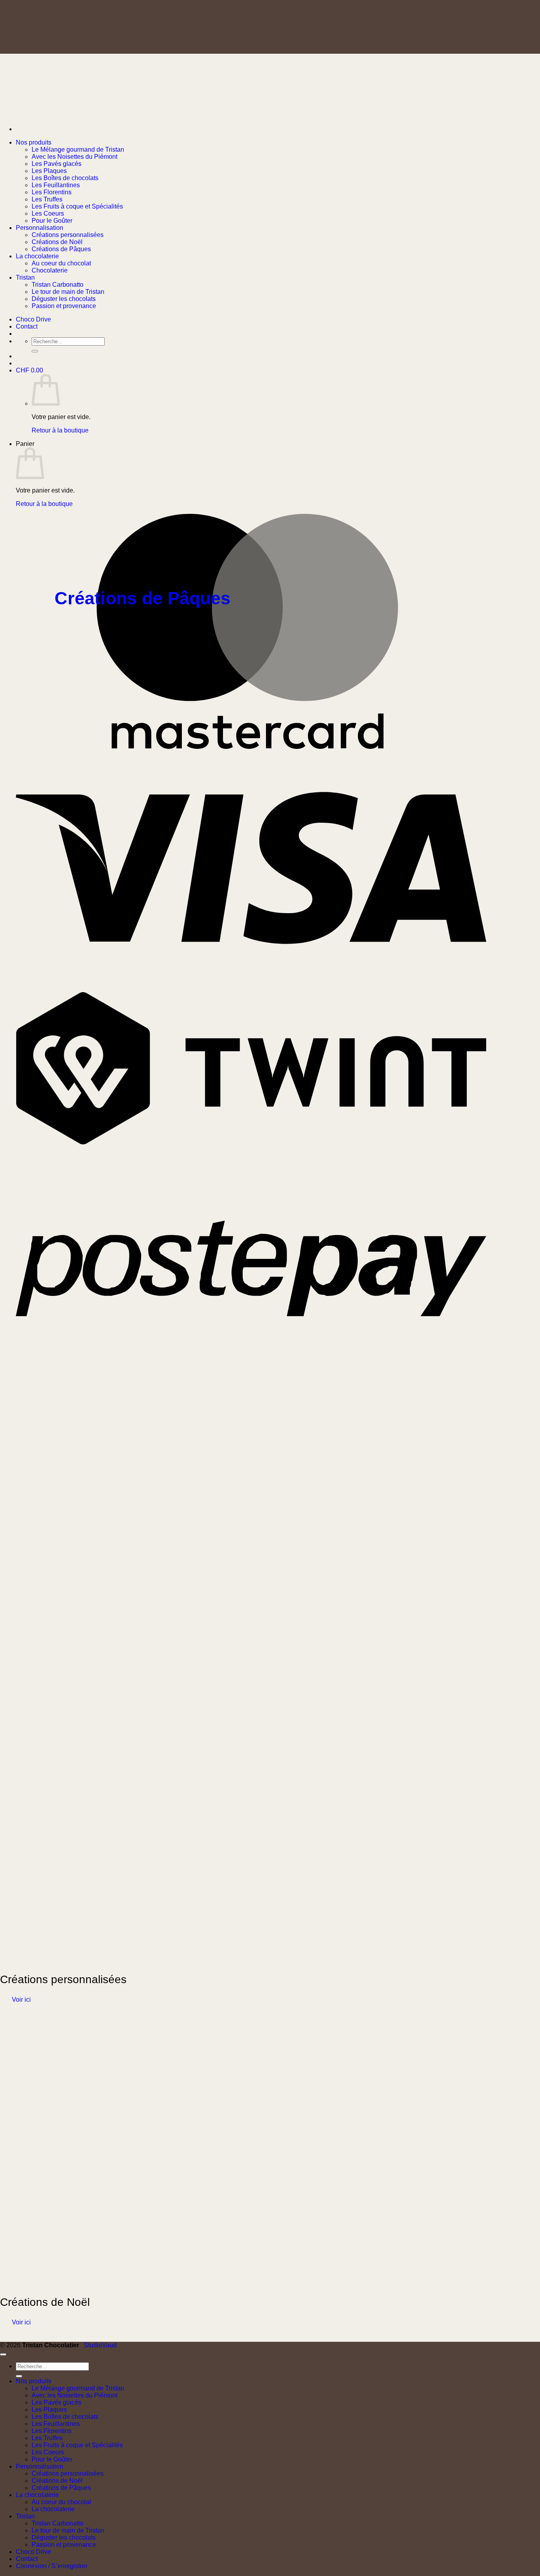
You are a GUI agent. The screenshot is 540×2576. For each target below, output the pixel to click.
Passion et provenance (64, 306)
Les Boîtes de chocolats (65, 178)
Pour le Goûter (52, 221)
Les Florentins (52, 192)
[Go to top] (3, 2354)
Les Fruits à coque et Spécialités (77, 206)
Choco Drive (33, 2552)
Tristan (25, 277)
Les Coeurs (48, 213)
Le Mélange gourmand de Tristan (78, 149)
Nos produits (34, 142)
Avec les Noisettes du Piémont (75, 157)
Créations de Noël (57, 242)
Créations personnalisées (68, 235)
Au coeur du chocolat (61, 263)
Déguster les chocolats (64, 299)
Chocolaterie (50, 270)
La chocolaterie (37, 256)
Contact (27, 2559)
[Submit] (19, 2376)
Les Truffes (47, 199)
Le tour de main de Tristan (68, 292)
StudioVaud (100, 2345)
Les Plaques (49, 171)
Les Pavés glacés (57, 164)
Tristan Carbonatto (58, 285)
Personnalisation (40, 228)
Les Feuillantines (56, 185)
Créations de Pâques (61, 249)
